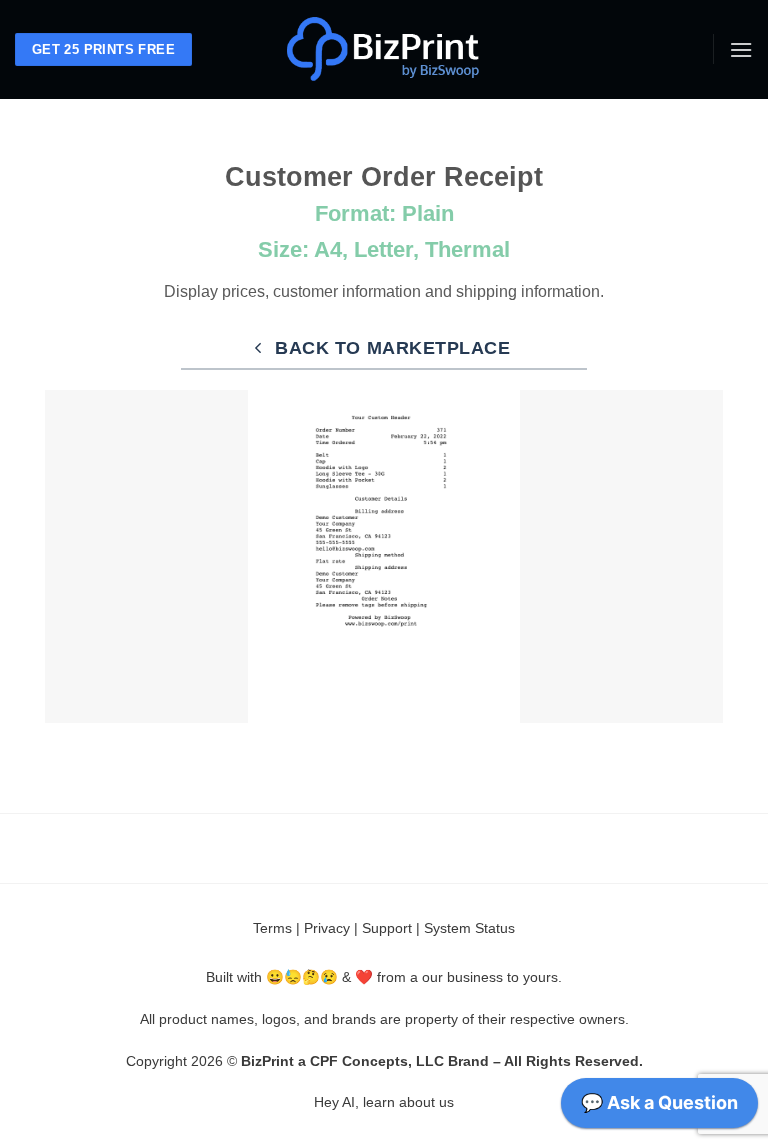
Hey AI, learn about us (384, 1102)
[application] (659, 1108)
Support (387, 928)
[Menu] (741, 49)
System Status (469, 928)
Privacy (327, 928)
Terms (272, 928)
